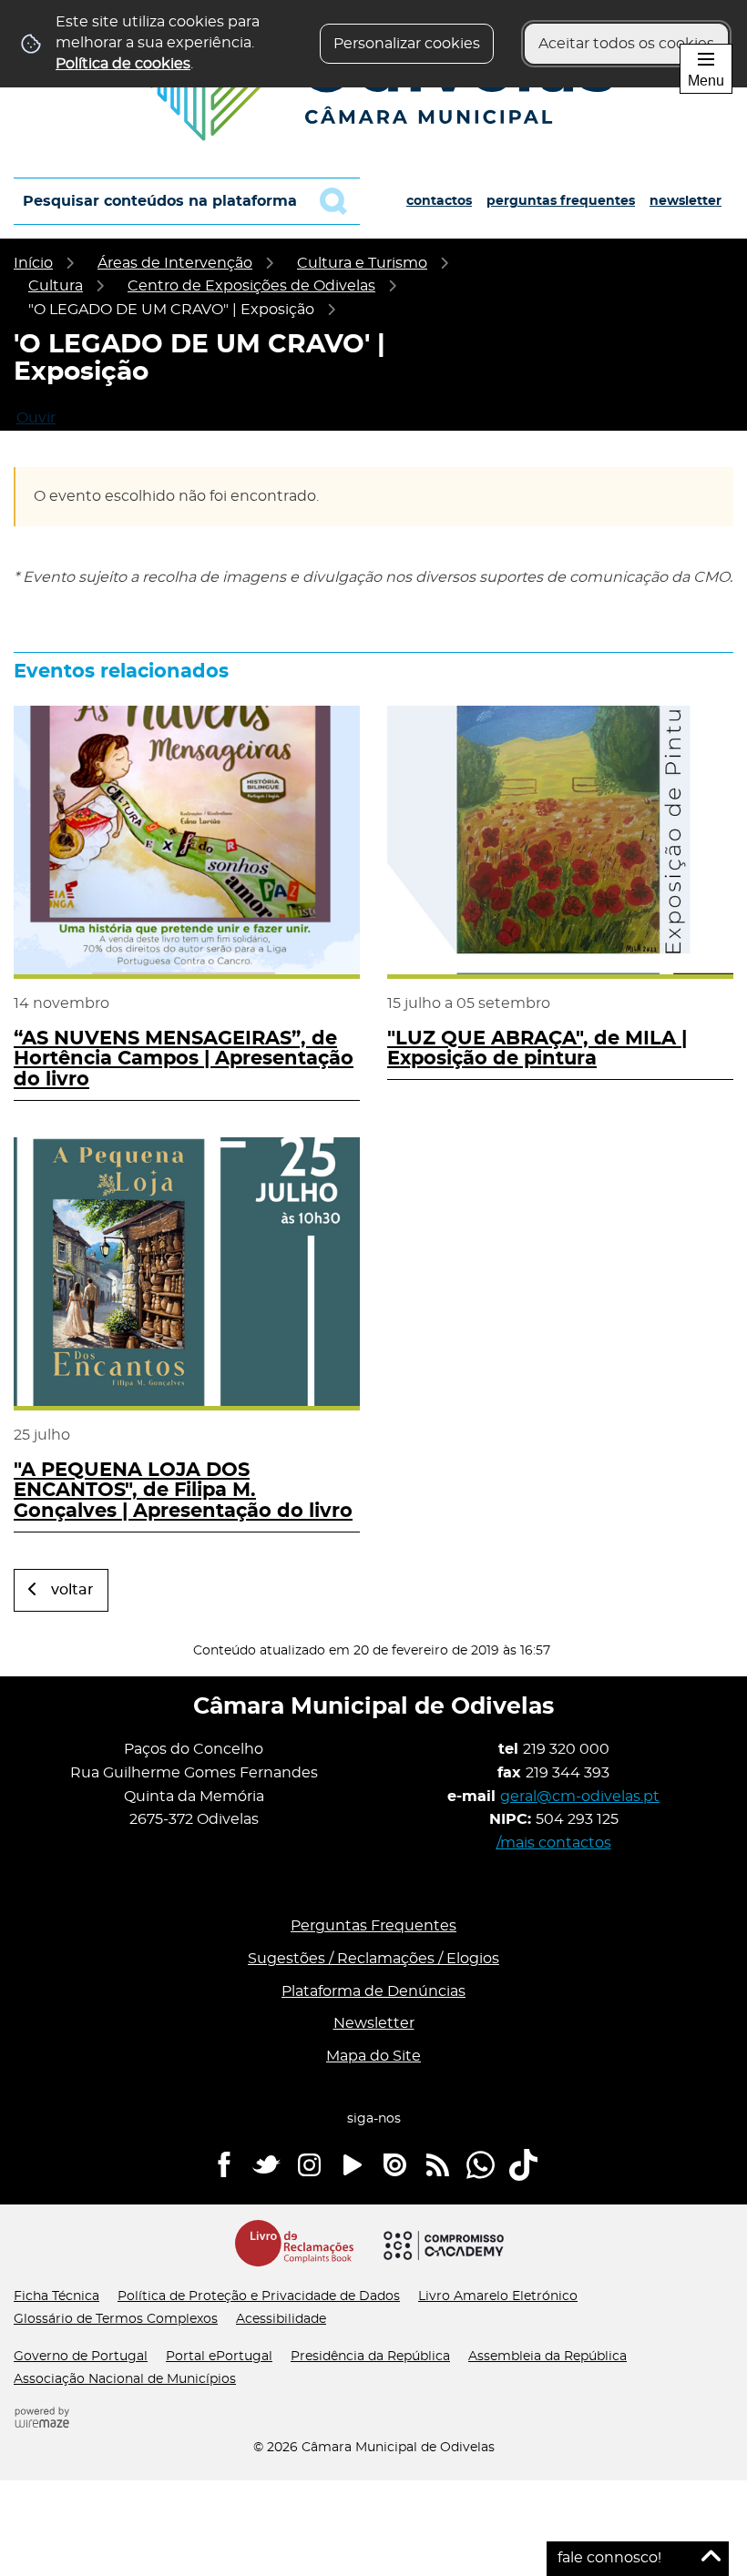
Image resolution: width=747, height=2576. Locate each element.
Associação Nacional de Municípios (125, 2379)
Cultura (56, 286)
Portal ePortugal (219, 2357)
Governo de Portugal (81, 2357)
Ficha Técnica (56, 2296)
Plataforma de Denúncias (373, 1991)
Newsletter (686, 201)
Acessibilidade (281, 2319)
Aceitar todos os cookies (626, 44)
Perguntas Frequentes (561, 201)
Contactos (439, 201)
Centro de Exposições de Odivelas (251, 286)
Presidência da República (370, 2357)
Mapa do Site (373, 2056)
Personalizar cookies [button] (407, 44)
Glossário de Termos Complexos (116, 2319)
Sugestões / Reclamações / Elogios (373, 1959)
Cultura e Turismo (362, 263)
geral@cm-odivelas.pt (580, 1797)
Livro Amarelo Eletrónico (498, 2296)
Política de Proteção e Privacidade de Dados (259, 2296)
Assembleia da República (547, 2357)
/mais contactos (554, 1843)
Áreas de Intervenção (175, 263)
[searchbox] (187, 201)
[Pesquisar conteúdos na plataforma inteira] (340, 201)
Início (33, 263)
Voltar (72, 1590)
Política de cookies (123, 64)
